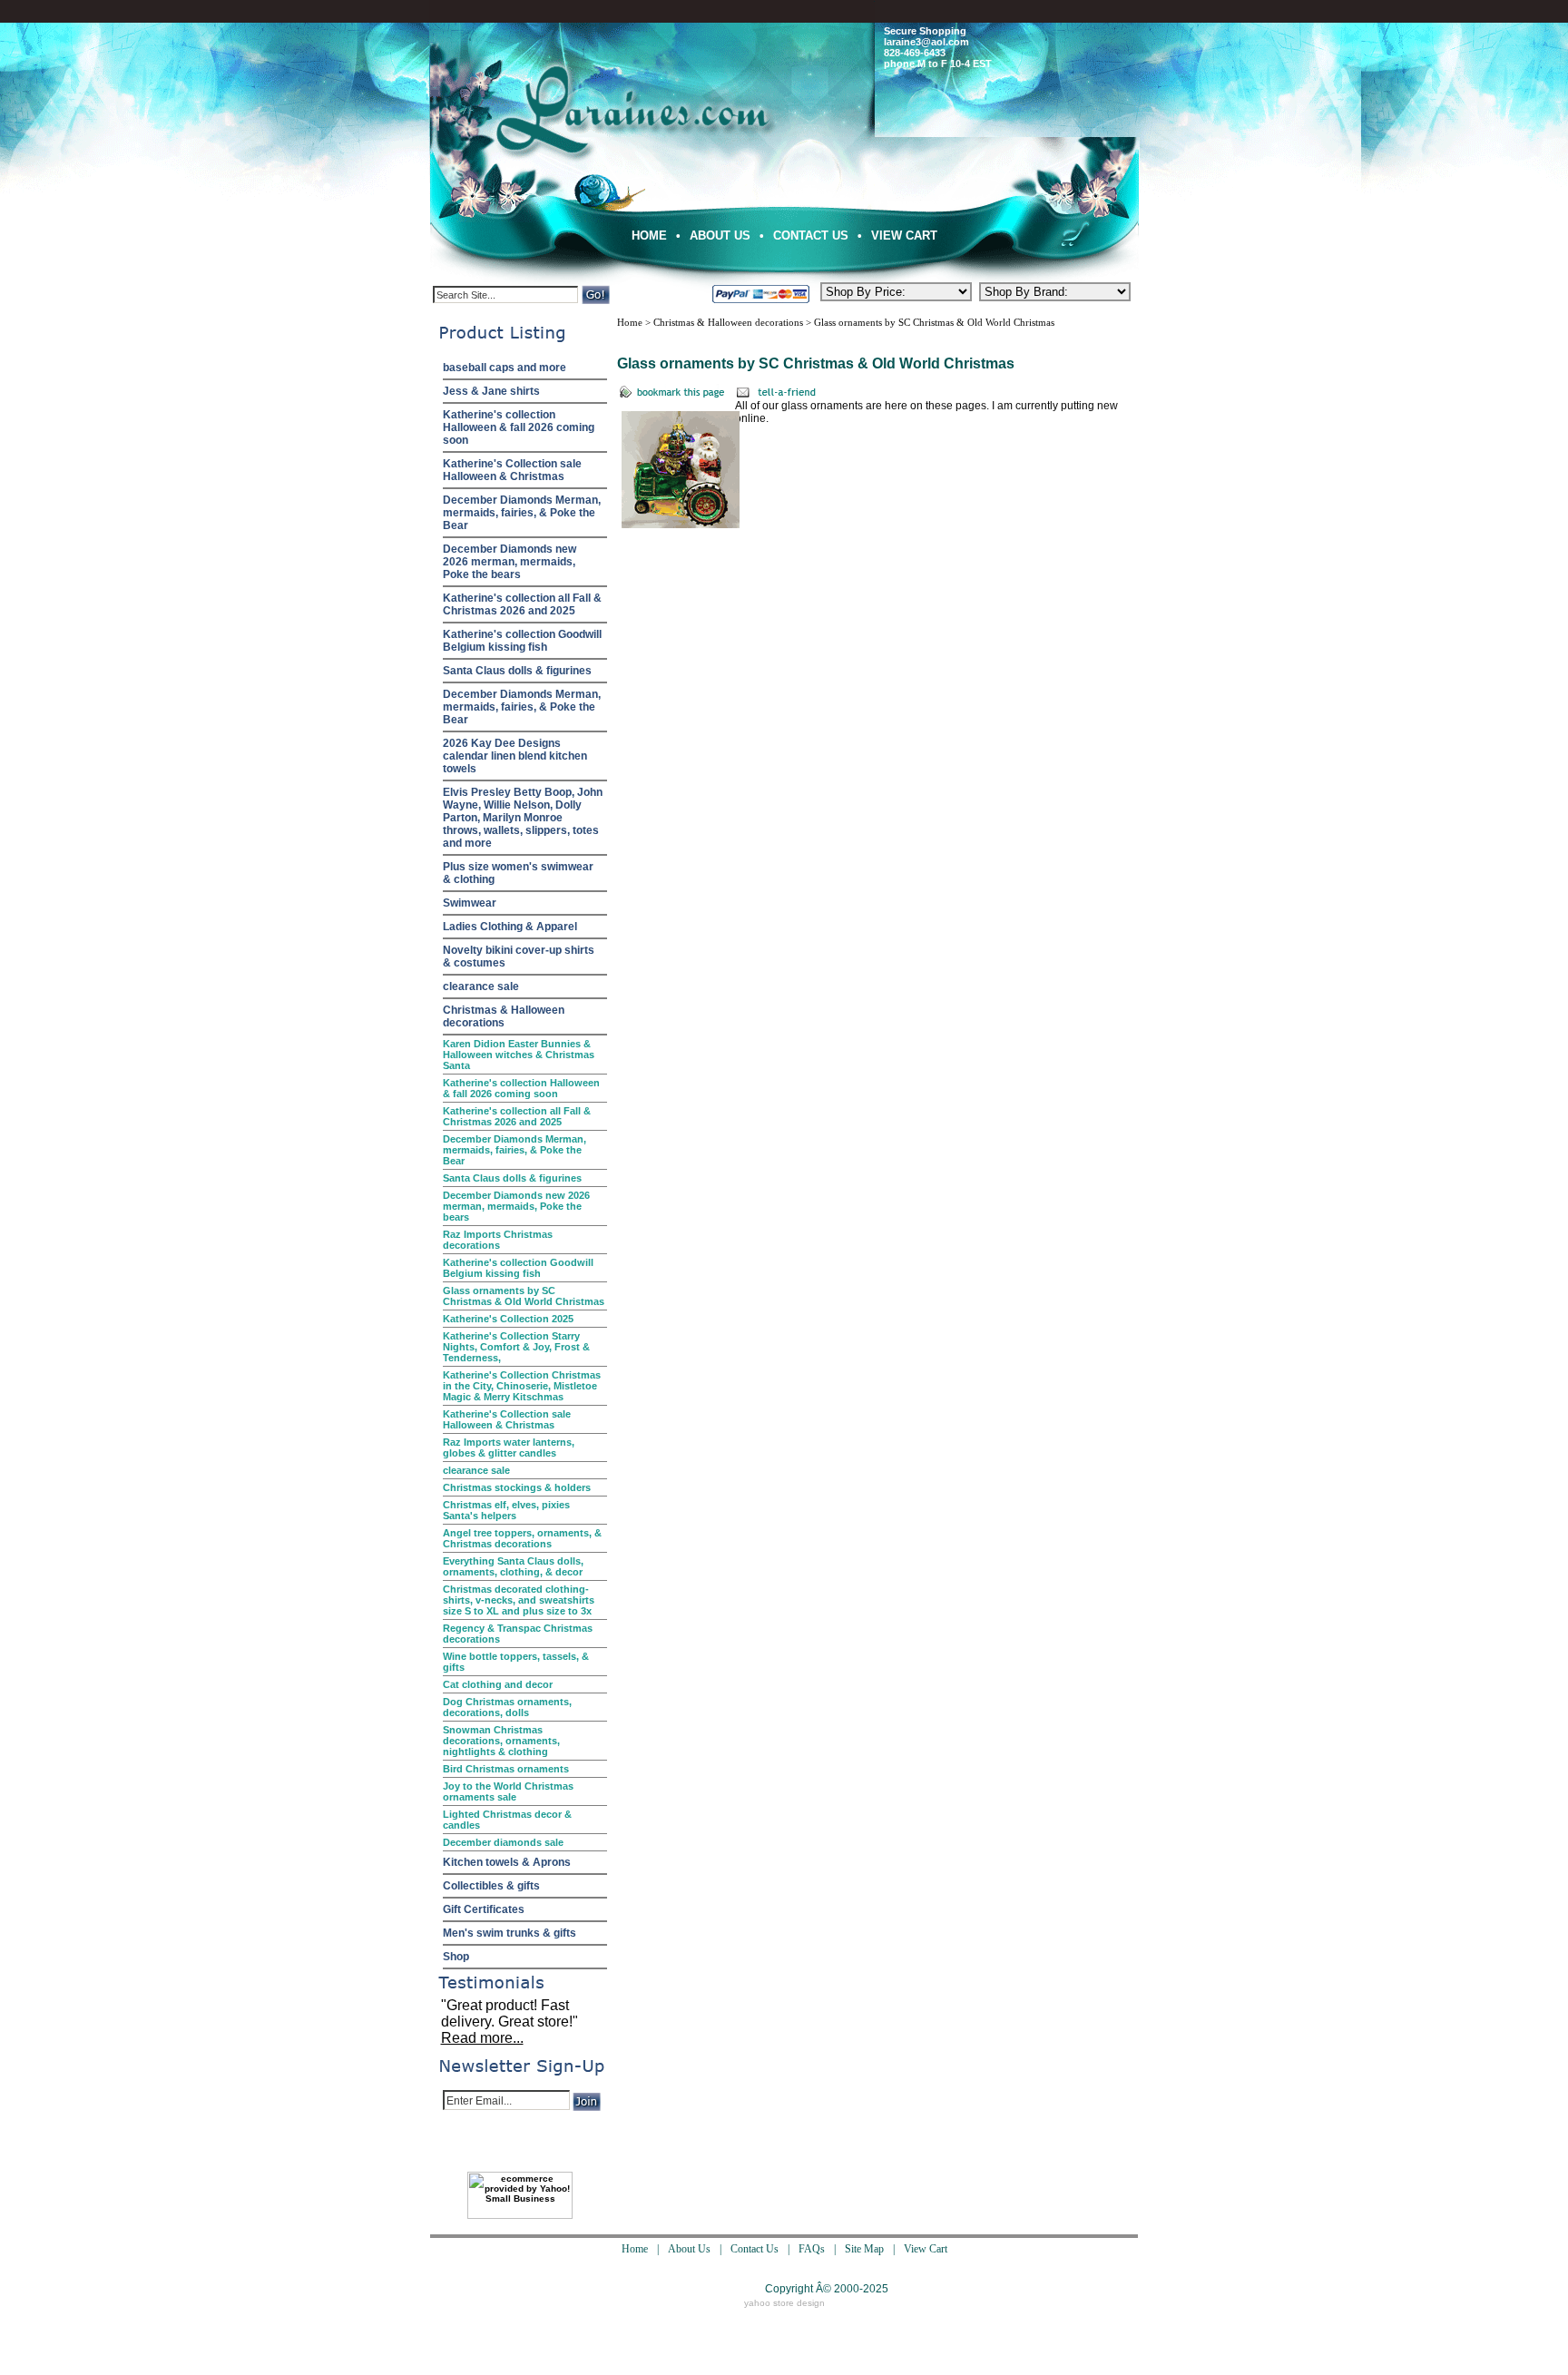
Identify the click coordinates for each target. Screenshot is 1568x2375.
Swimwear (470, 903)
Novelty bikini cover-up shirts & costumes (519, 957)
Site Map (864, 2249)
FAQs (812, 2249)
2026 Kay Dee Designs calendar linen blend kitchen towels (515, 756)
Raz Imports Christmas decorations (498, 1240)
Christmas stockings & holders (517, 1487)
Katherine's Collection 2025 (508, 1319)
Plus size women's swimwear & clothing (518, 873)
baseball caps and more (505, 368)
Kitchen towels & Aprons (507, 1862)
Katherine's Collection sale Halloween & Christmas (512, 470)
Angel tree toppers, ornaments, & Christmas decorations (522, 1538)
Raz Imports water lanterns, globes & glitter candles (509, 1448)
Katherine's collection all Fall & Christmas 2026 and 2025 (522, 604)
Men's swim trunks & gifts (510, 1933)
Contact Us (811, 236)
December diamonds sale (503, 1842)
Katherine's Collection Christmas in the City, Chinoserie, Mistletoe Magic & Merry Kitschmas (522, 1386)
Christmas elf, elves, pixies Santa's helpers (506, 1510)
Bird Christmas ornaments (506, 1769)
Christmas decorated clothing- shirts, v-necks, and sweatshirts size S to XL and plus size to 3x (519, 1600)
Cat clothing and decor (498, 1684)
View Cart (904, 236)
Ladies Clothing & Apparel (510, 927)
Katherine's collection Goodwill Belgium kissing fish (522, 641)
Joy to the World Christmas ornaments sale (508, 1791)
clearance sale (481, 986)
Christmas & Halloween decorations (504, 1016)
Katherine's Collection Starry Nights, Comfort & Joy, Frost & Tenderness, (516, 1347)
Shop (456, 1957)
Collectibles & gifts (491, 1886)
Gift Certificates (484, 1909)
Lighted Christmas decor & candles (507, 1820)
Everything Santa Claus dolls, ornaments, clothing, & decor (513, 1566)
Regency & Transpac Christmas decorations (518, 1634)
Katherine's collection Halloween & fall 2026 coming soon (519, 427)
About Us (720, 236)
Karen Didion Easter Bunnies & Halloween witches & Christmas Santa (519, 1055)
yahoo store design (784, 2303)
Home (649, 236)
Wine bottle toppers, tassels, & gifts (516, 1662)
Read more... (482, 2038)
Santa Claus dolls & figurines (517, 671)
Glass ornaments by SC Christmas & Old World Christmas (524, 1296)
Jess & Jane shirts (491, 391)
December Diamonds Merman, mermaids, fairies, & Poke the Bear (522, 513)
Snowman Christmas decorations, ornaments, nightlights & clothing (501, 1741)
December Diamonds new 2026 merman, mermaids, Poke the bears (510, 562)
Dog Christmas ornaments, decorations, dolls (507, 1707)
